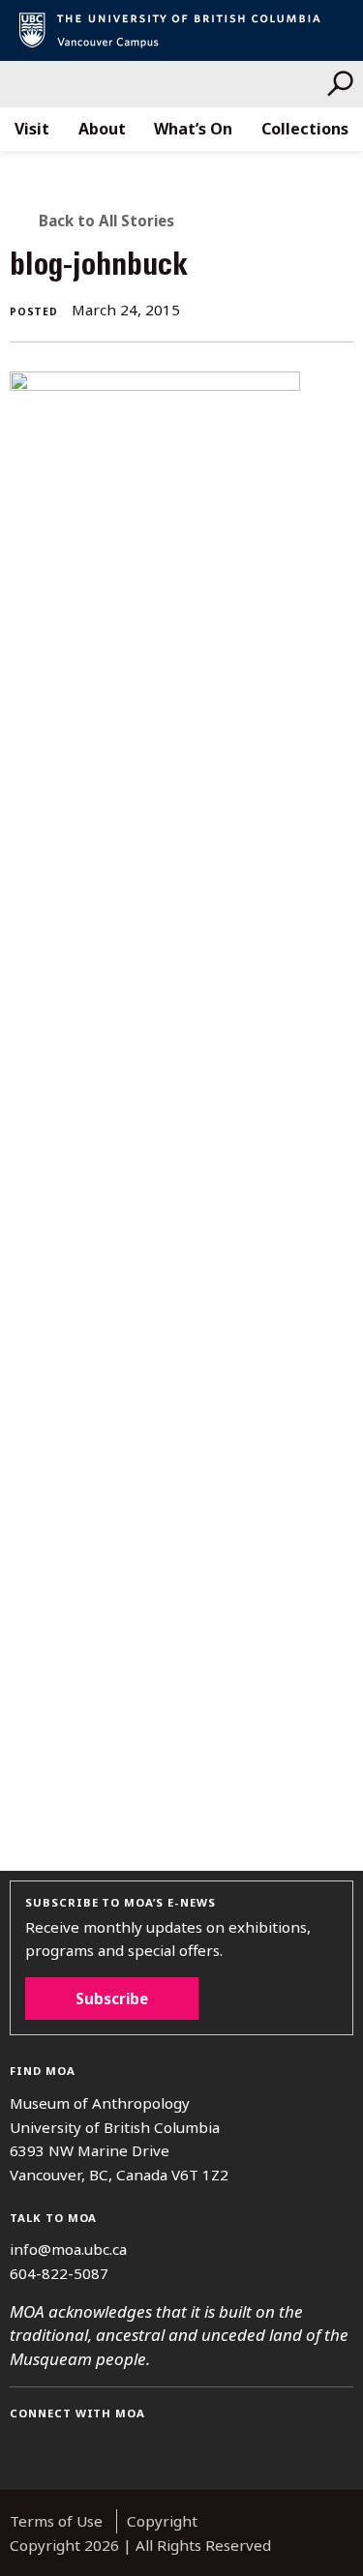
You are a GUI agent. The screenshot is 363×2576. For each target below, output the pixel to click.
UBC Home (181, 30)
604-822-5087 (59, 2273)
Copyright (162, 2521)
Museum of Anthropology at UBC (168, 84)
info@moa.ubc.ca (68, 2249)
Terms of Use (56, 2521)
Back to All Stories (106, 221)
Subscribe (112, 1999)
